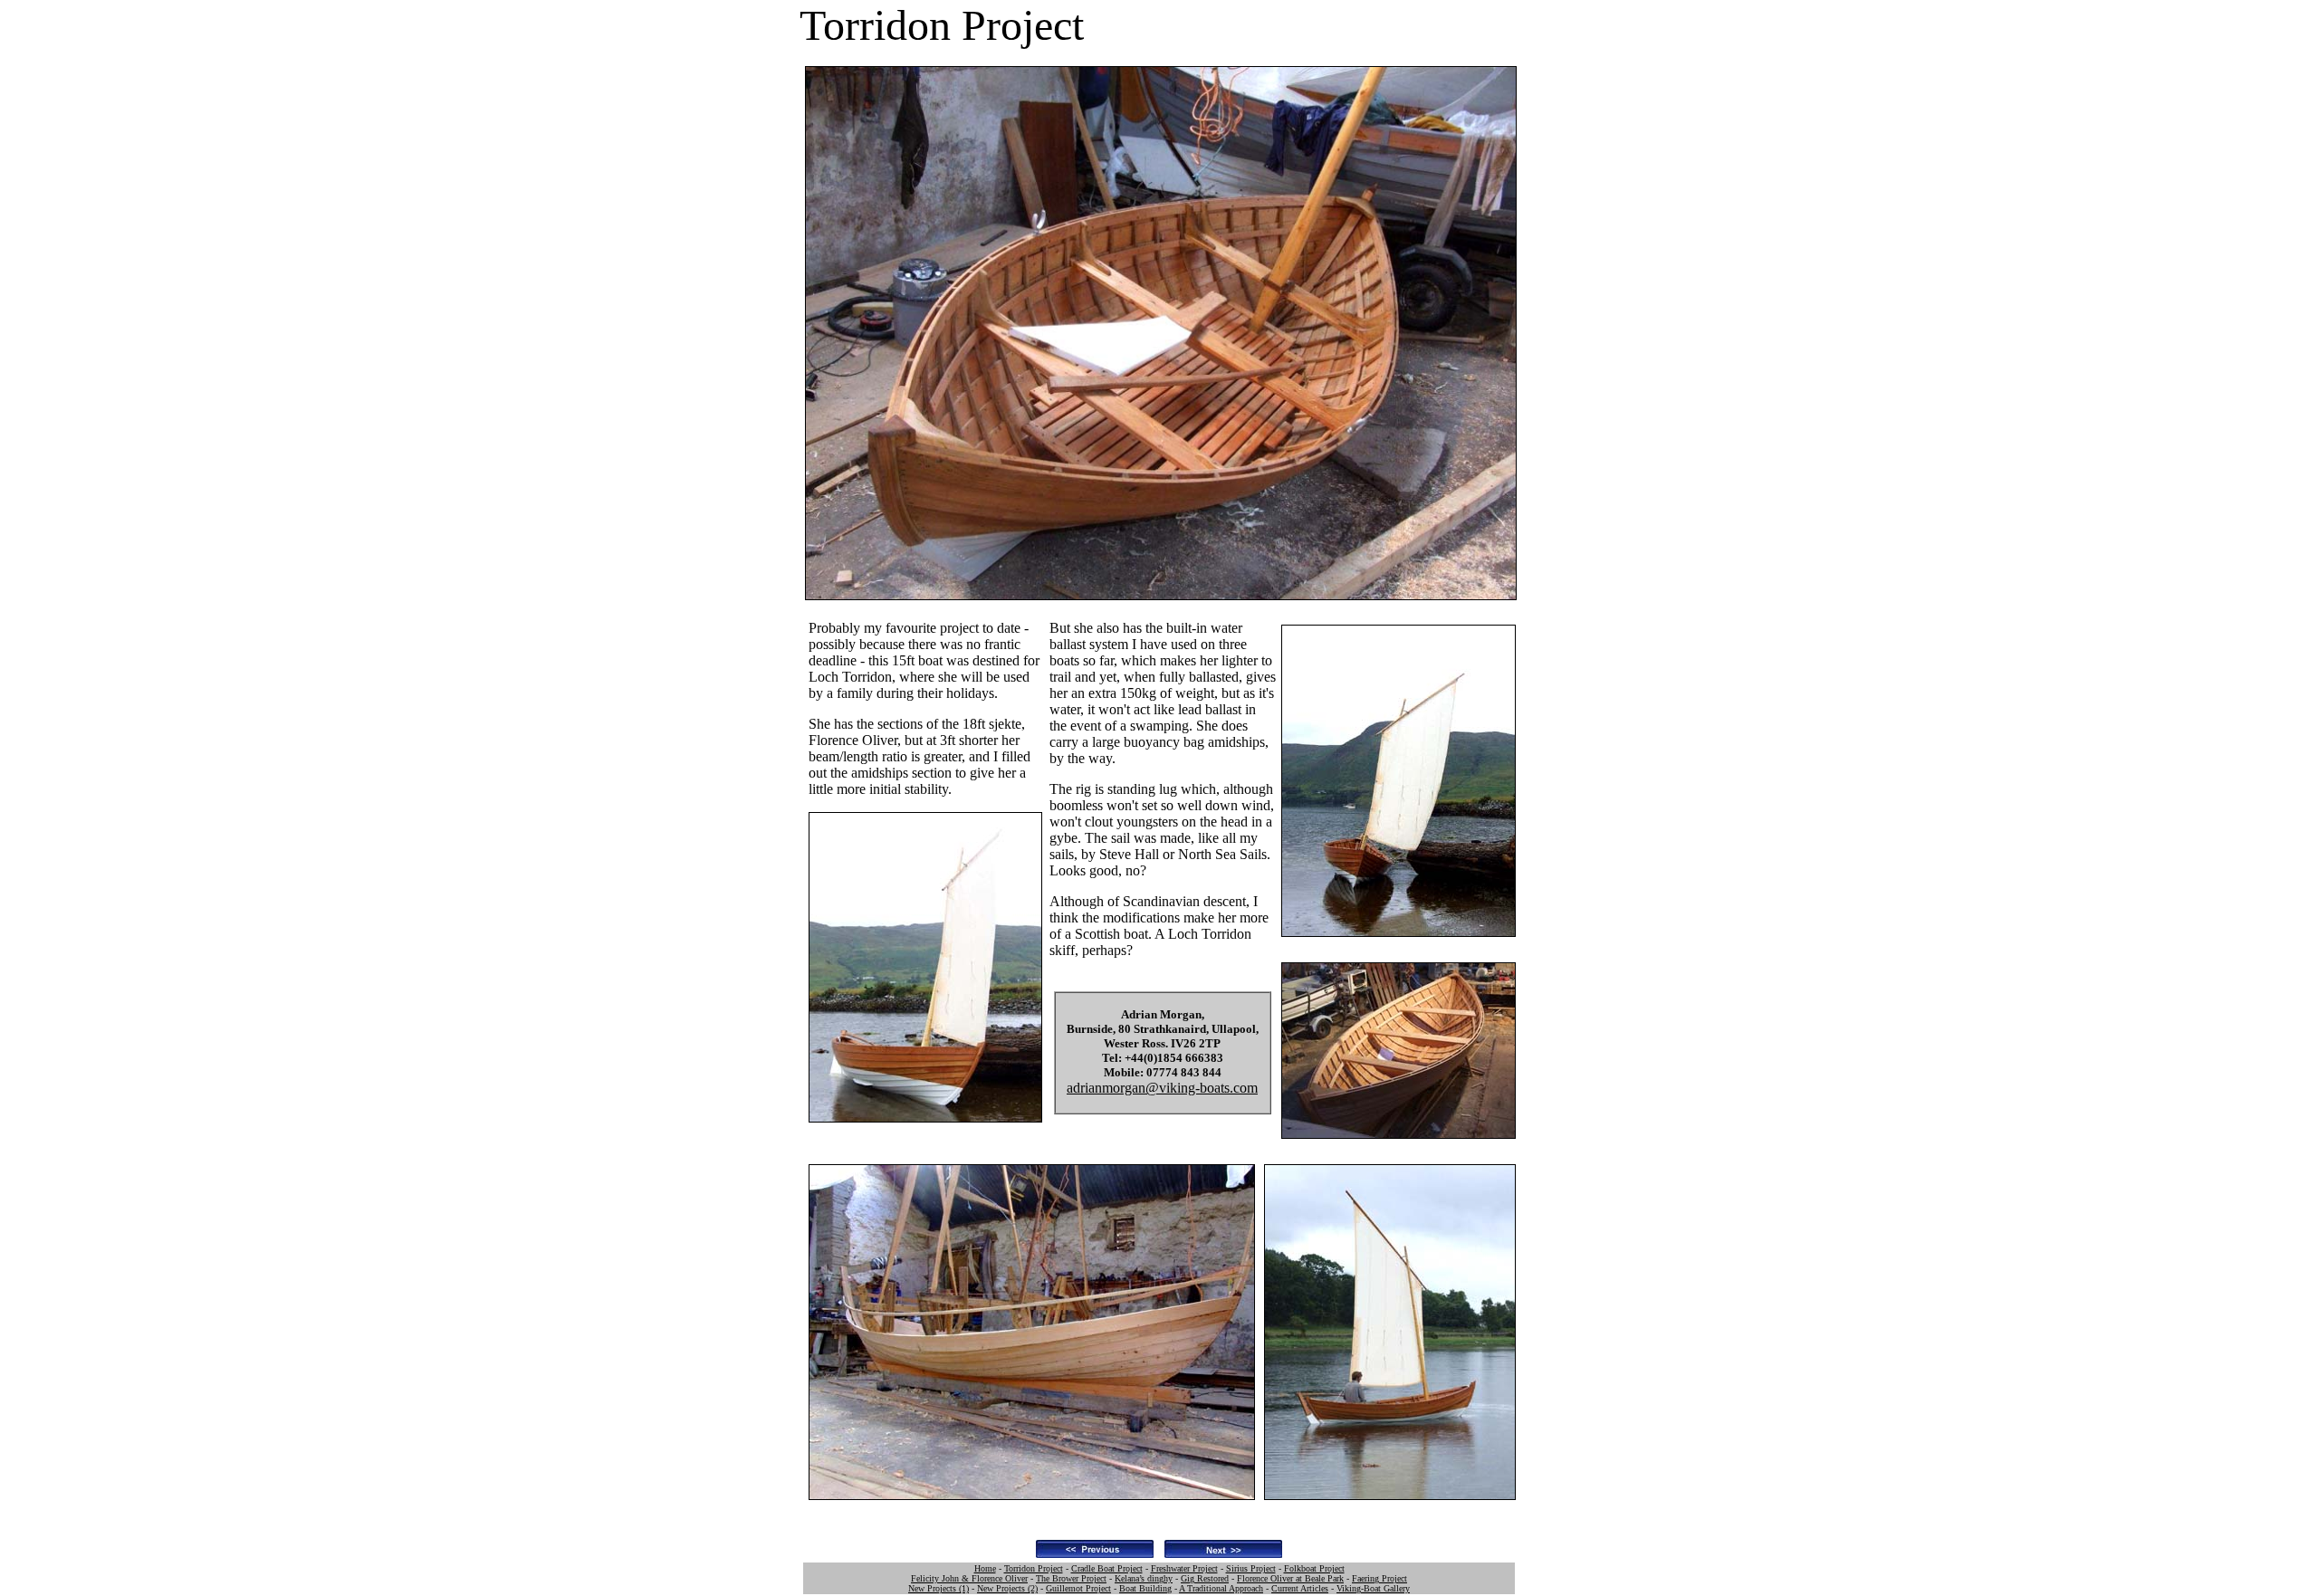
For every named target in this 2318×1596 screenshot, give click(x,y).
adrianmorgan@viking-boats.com (1162, 1088)
